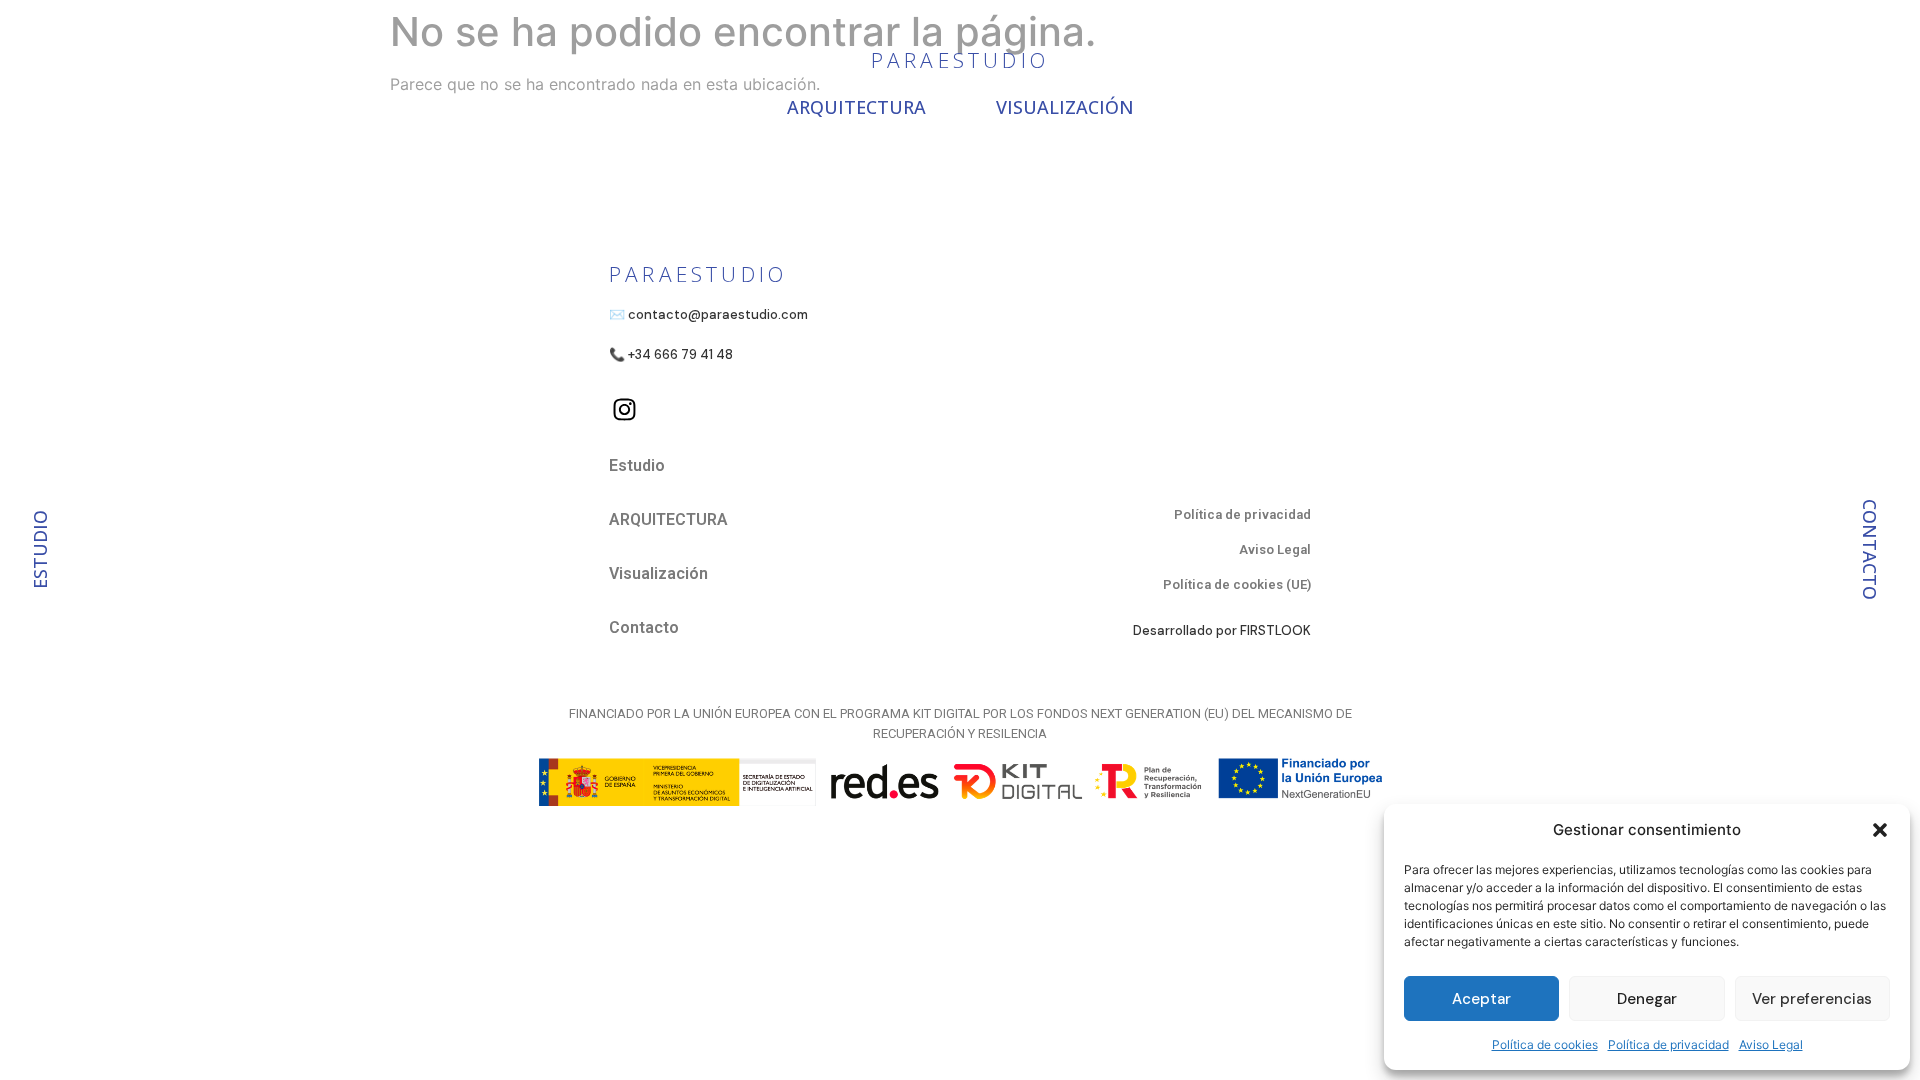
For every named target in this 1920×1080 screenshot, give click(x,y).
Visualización (1065, 107)
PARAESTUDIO (960, 60)
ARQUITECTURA (856, 107)
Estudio (637, 465)
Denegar (1647, 999)
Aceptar (1481, 999)
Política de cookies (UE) (1237, 584)
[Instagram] (624, 409)
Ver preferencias (1812, 999)
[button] (1880, 830)
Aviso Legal (1771, 1044)
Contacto (644, 627)
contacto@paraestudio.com (718, 314)
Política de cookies (1545, 1044)
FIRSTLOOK (1275, 630)
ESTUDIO (40, 549)
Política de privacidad (1668, 1044)
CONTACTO (1870, 549)
